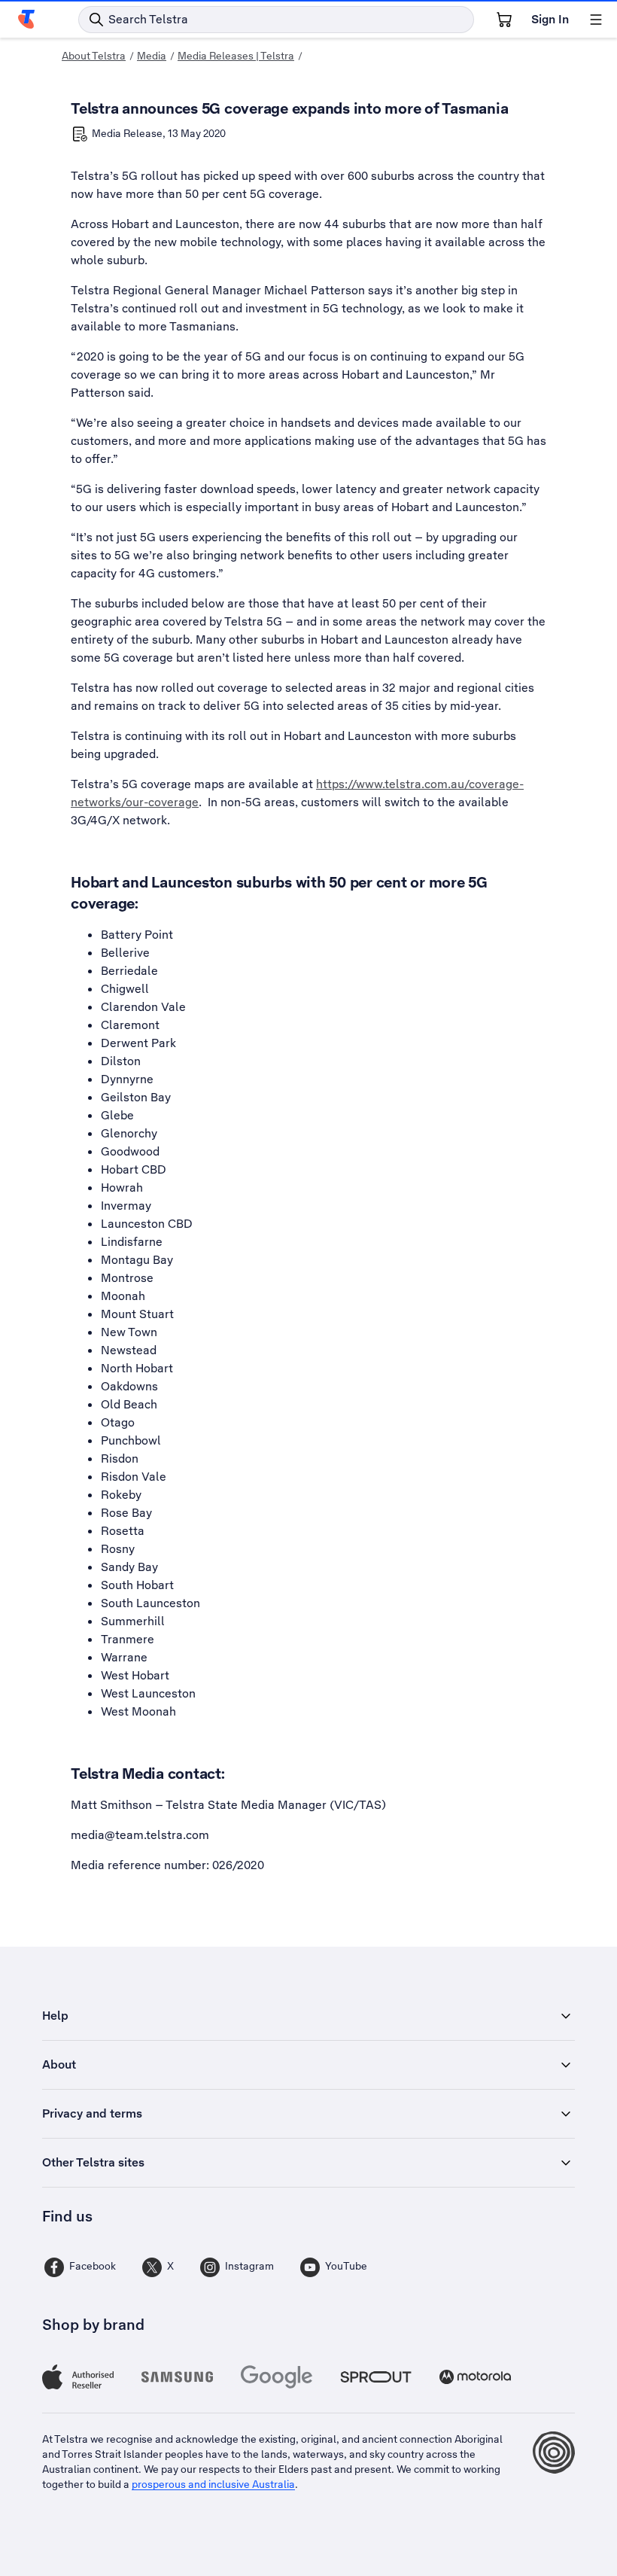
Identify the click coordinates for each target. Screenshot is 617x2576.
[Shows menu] (596, 20)
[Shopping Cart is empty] (504, 20)
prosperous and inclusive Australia (213, 2484)
